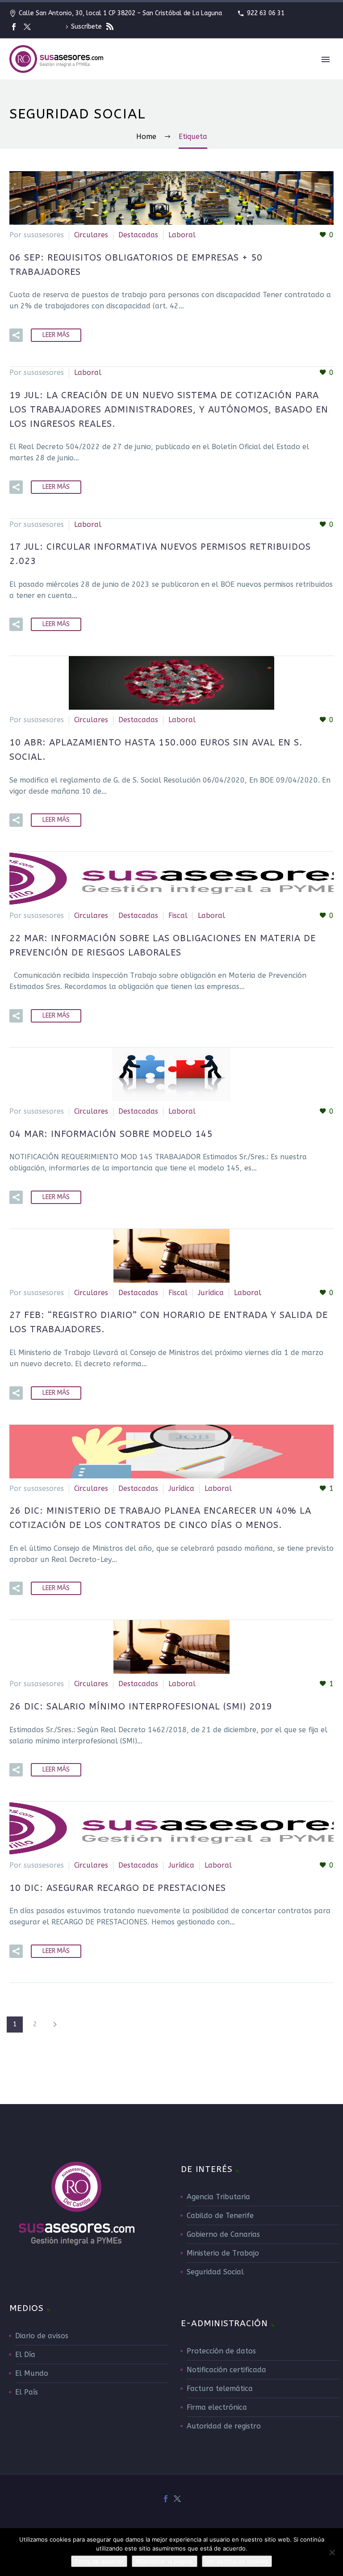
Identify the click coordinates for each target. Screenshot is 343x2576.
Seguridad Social (215, 2272)
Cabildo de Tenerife (220, 2216)
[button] (16, 335)
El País (27, 2392)
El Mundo (32, 2373)
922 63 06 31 (266, 13)
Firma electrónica (217, 2407)
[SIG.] (55, 2025)
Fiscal (178, 915)
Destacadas (138, 235)
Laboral (182, 235)
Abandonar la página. (165, 2561)
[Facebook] (14, 27)
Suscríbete (87, 27)
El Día (25, 2355)
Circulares (91, 235)
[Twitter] (27, 27)
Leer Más (56, 335)
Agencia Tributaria (218, 2197)
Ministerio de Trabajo (223, 2253)
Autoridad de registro (224, 2426)
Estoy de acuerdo (99, 2561)
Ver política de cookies (237, 2561)
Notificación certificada (226, 2370)
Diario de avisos (42, 2336)
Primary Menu (326, 59)
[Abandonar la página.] (332, 2552)
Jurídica (211, 1293)
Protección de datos (221, 2351)
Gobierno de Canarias (223, 2234)
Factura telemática (220, 2389)
